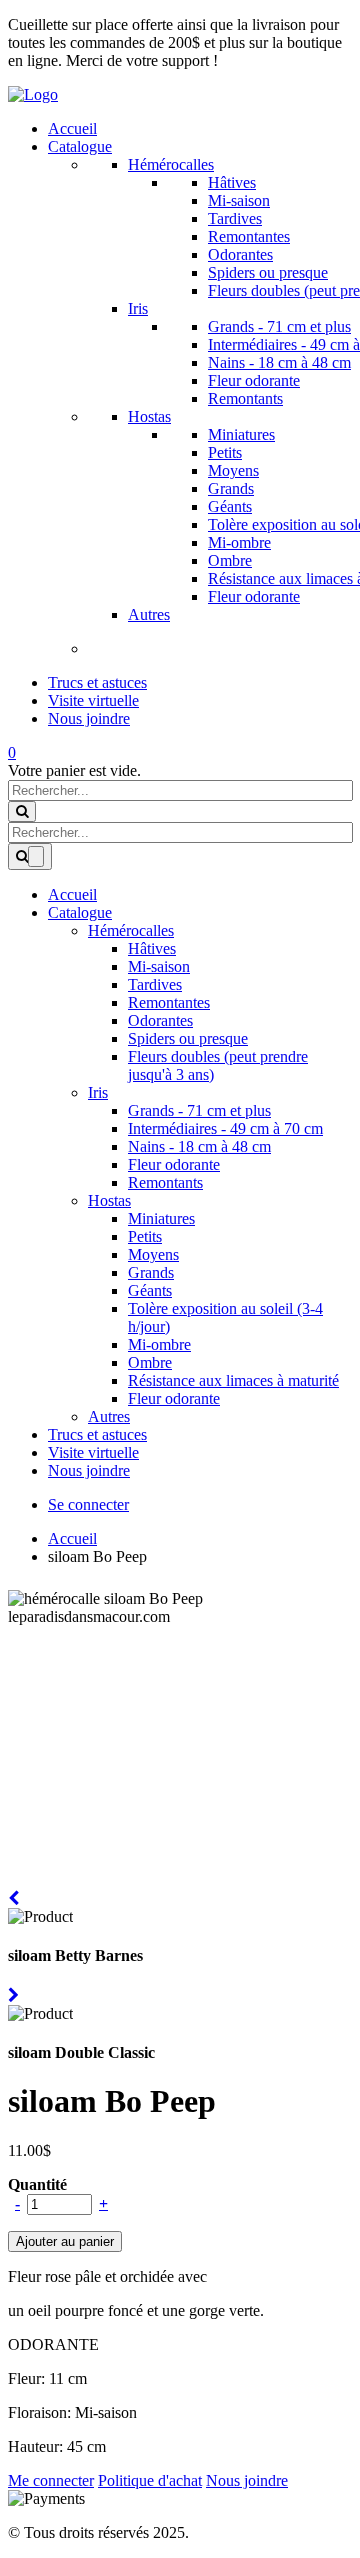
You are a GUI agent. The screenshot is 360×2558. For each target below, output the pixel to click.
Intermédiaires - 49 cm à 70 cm (225, 1128)
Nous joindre (89, 718)
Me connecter (51, 2480)
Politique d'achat (150, 2480)
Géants (230, 506)
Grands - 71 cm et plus (279, 326)
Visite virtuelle (93, 700)
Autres (149, 614)
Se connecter (88, 1504)
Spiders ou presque (268, 272)
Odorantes (240, 254)
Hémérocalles (171, 164)
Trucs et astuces (97, 682)
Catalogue (80, 146)
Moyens (233, 470)
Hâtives (232, 182)
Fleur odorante (254, 380)
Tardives (235, 218)
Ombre (230, 560)
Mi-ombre (239, 542)
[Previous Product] (13, 1898)
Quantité (37, 2184)
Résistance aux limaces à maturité (233, 1380)
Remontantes (249, 236)
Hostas (149, 416)
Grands (231, 488)
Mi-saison (239, 200)
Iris (138, 308)
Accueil (72, 128)
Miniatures (241, 434)
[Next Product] (13, 1995)
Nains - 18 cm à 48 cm (279, 362)
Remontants (245, 398)
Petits (225, 452)
